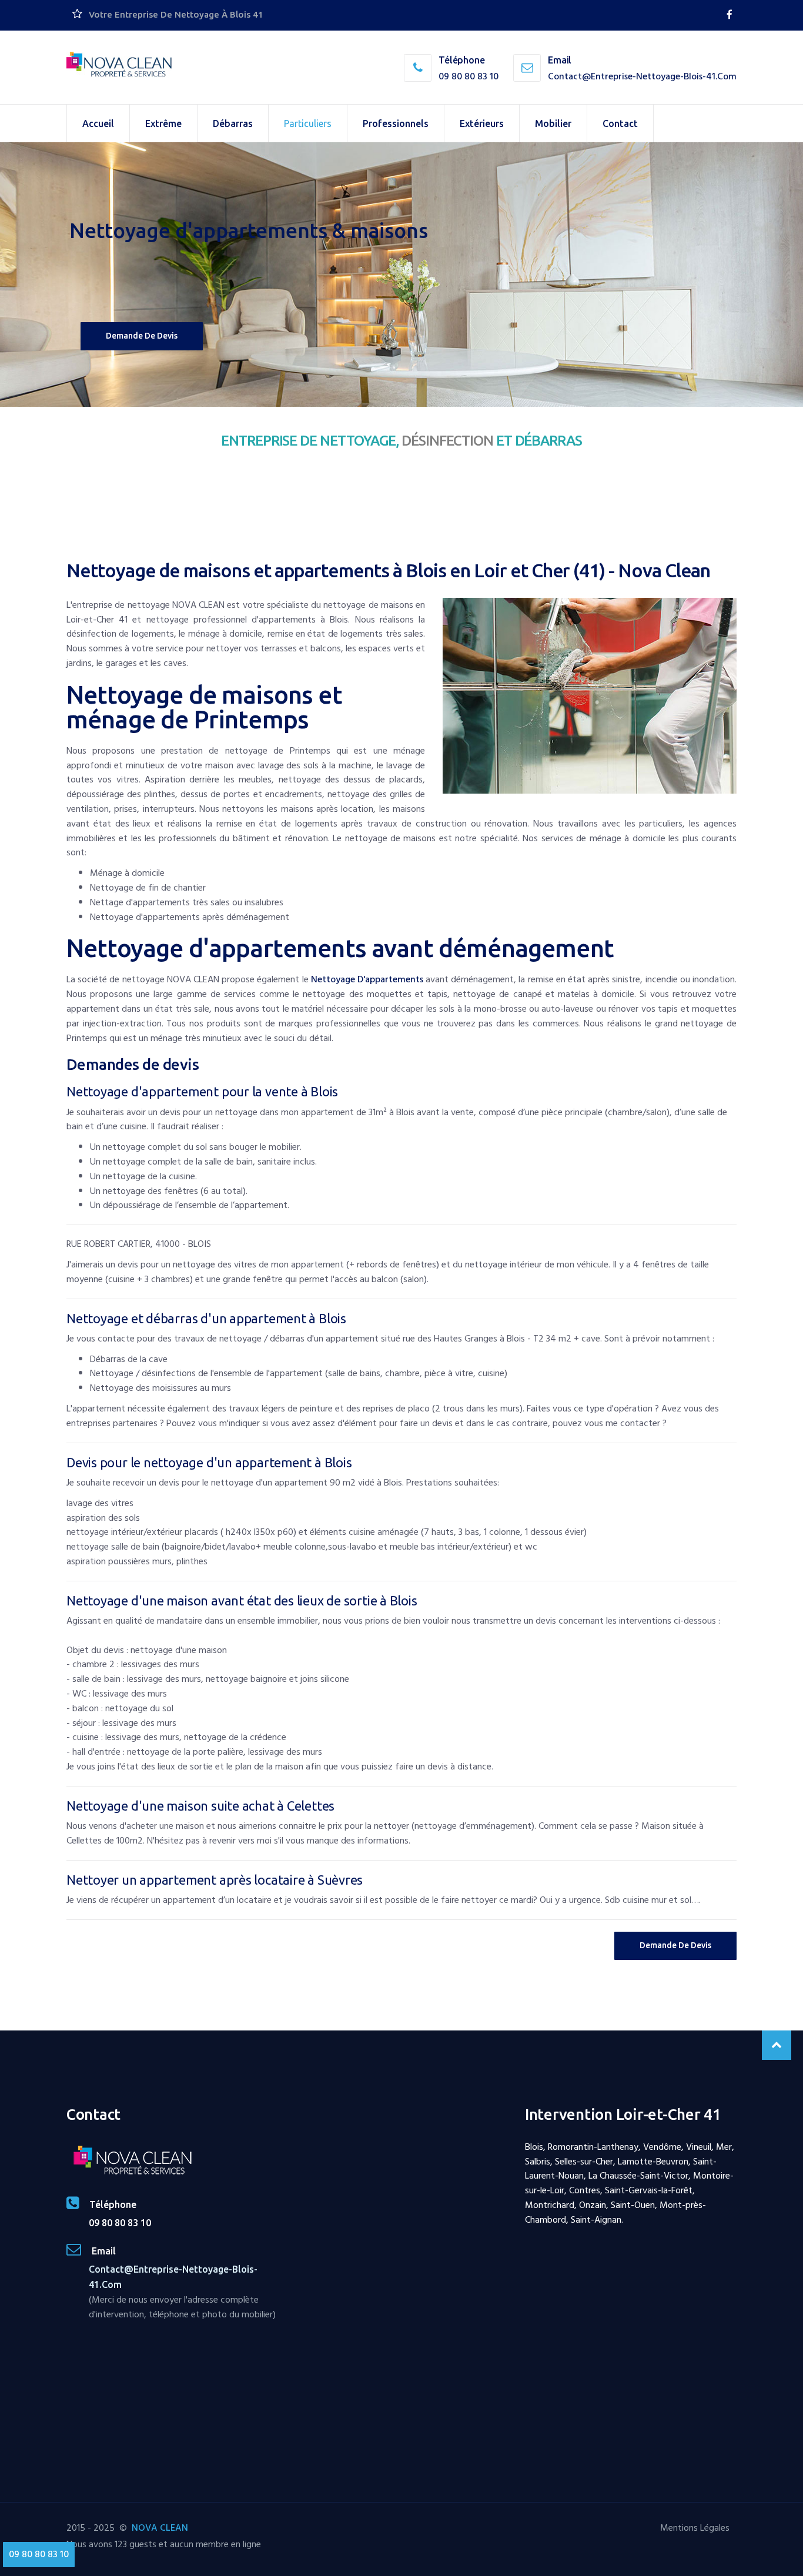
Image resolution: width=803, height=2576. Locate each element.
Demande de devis (142, 336)
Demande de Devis (675, 1945)
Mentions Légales (695, 2528)
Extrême (163, 123)
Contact (620, 123)
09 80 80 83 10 (469, 76)
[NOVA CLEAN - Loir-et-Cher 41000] (119, 65)
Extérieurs (482, 123)
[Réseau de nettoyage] (730, 15)
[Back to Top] (777, 2045)
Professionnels (396, 123)
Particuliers (308, 123)
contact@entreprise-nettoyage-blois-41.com (642, 76)
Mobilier (553, 123)
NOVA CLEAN (160, 2528)
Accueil (98, 123)
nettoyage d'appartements (367, 979)
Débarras (233, 123)
